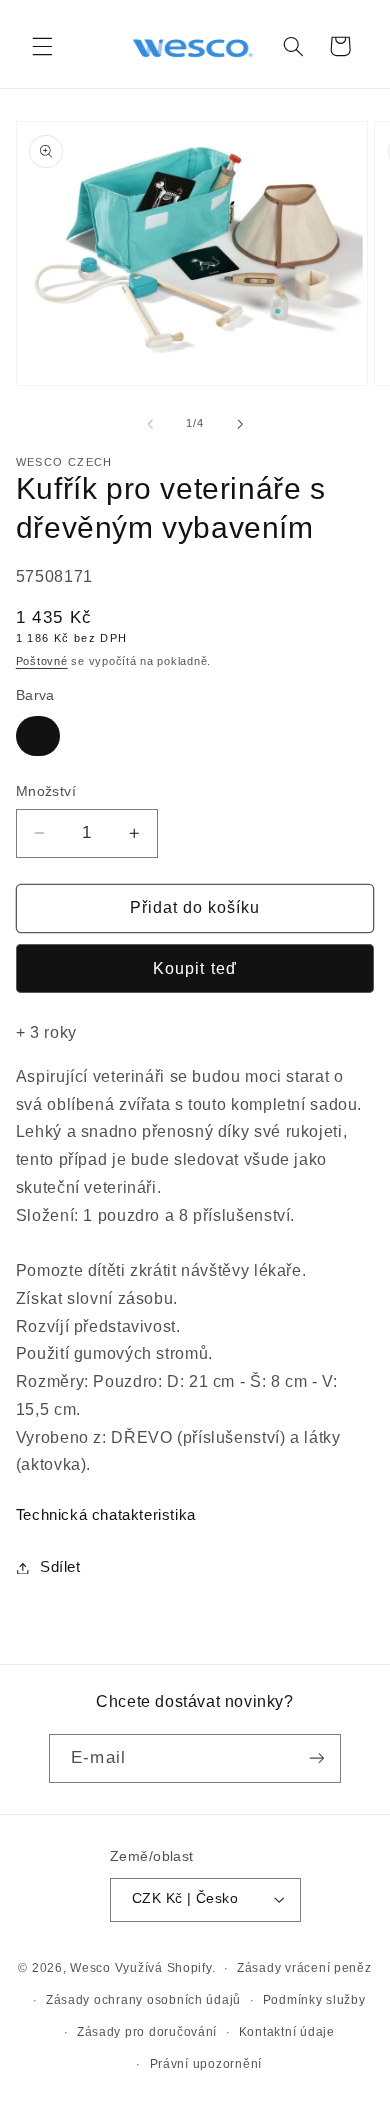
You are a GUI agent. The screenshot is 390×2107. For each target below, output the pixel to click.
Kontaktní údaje (287, 2032)
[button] (42, 46)
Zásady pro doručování (147, 2032)
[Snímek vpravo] (240, 424)
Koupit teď (195, 968)
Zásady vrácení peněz (304, 1968)
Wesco (90, 1968)
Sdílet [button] (60, 1567)
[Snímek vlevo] (150, 424)
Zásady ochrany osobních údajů (143, 2000)
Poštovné (42, 661)
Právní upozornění (206, 2064)
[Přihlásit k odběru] (316, 1758)
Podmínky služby (314, 2000)
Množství (46, 791)
